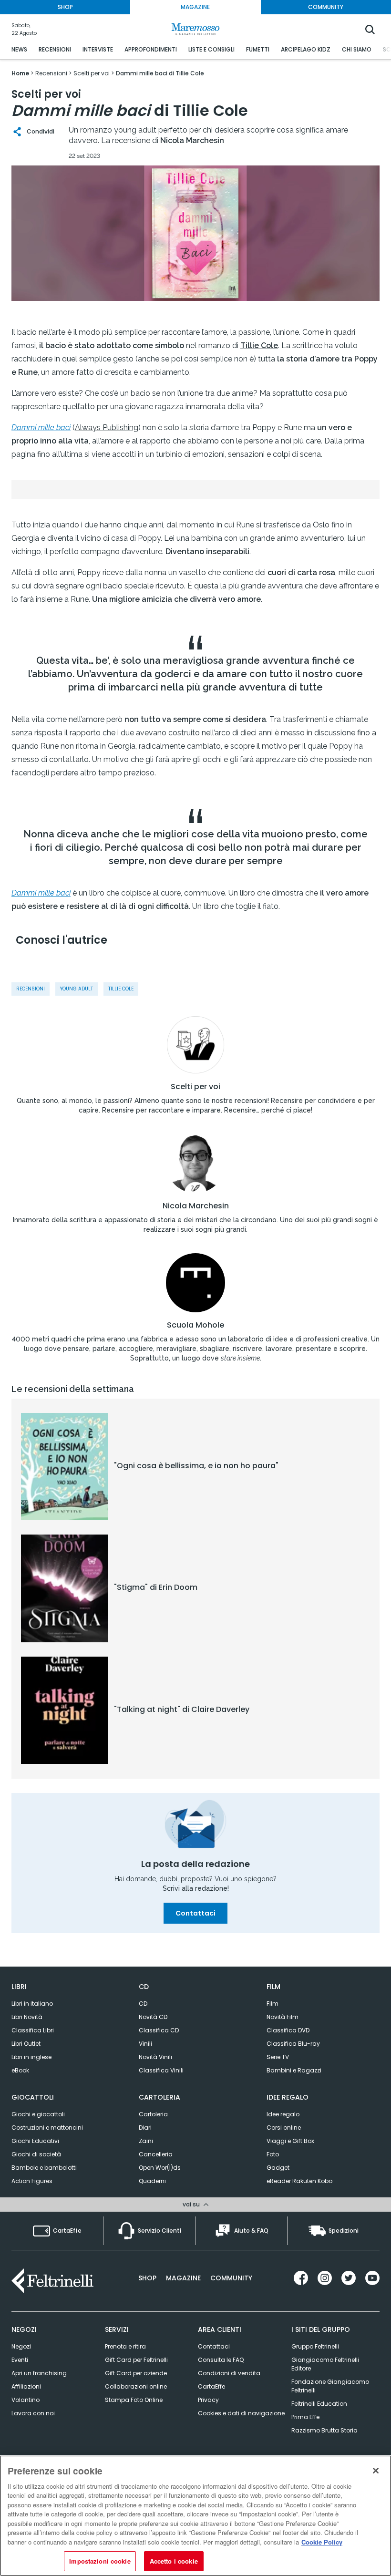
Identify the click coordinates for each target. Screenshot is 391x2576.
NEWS (19, 49)
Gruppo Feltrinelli (315, 2346)
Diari (145, 2128)
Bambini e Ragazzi (294, 2070)
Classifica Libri (33, 2030)
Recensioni (31, 989)
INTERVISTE (98, 49)
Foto (273, 2154)
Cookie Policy (322, 2542)
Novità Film (283, 2017)
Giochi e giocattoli (38, 2114)
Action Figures (32, 2181)
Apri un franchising (39, 2373)
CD (143, 2004)
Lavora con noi (33, 2413)
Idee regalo (283, 2114)
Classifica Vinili (161, 2070)
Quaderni (152, 2181)
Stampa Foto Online (134, 2400)
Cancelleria (156, 2154)
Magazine (183, 2278)
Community (231, 2278)
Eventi (20, 2360)
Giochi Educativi (35, 2141)
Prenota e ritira (125, 2346)
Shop (147, 2278)
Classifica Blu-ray (293, 2044)
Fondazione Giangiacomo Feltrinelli (330, 2386)
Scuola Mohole (195, 1325)
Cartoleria (153, 2114)
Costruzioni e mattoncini (47, 2128)
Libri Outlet (26, 2044)
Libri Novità (27, 2017)
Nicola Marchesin (196, 1206)
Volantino (26, 2400)
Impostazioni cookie (100, 2561)
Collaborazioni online (136, 2386)
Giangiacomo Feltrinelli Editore (325, 2364)
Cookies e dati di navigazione (241, 2413)
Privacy (208, 2400)
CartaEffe (211, 2386)
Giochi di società (36, 2154)
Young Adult (77, 989)
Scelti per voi (195, 1087)
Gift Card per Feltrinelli (136, 2360)
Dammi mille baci (41, 428)
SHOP (65, 7)
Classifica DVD (288, 2030)
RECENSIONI (55, 49)
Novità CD (153, 2017)
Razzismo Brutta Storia (324, 2430)
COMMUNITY (326, 7)
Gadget (278, 2168)
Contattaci (195, 1913)
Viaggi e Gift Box (290, 2141)
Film (273, 2004)
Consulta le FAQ (221, 2360)
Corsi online (284, 2128)
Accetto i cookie (174, 2561)
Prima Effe (305, 2417)
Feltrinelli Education (319, 2404)
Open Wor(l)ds (160, 2168)
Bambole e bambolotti (44, 2168)
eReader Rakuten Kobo (299, 2181)
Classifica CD (159, 2030)
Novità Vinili (155, 2057)
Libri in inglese (31, 2057)
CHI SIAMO (357, 49)
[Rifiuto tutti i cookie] (376, 2471)
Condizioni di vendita (229, 2373)
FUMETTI (258, 49)
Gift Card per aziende (136, 2373)
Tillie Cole (121, 989)
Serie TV (278, 2057)
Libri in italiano (32, 2004)
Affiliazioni (26, 2386)
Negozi (21, 2346)
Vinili (145, 2044)
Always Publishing (107, 428)
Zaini (146, 2141)
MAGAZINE (195, 7)
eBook (20, 2070)
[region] (195, 2516)
